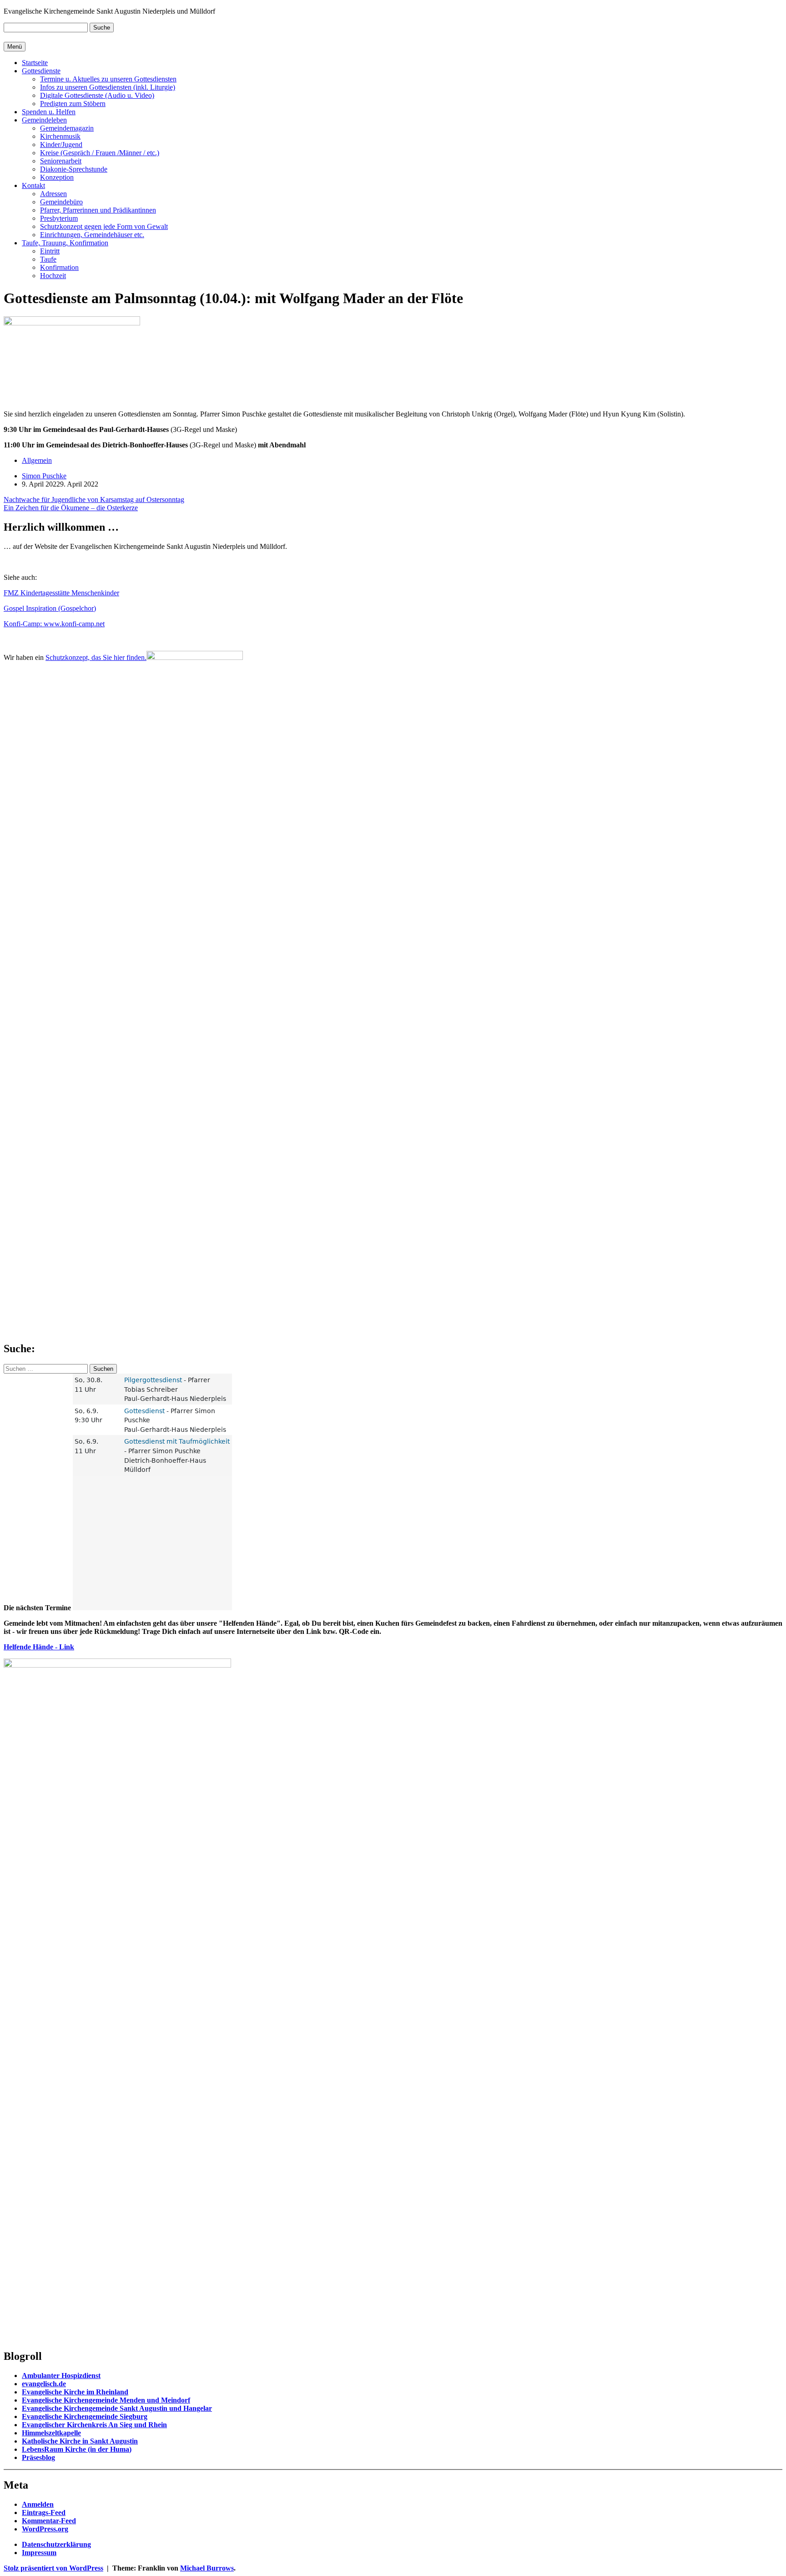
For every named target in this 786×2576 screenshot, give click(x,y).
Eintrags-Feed (44, 2513)
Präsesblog (38, 2457)
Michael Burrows (207, 2568)
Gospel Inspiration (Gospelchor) (50, 608)
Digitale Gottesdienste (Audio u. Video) (97, 95)
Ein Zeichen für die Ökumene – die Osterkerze (71, 508)
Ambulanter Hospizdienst (61, 2376)
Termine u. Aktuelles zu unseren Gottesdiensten (108, 79)
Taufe (48, 259)
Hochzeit (53, 276)
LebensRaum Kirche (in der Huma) (77, 2449)
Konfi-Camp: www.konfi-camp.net (54, 624)
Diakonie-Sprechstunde (74, 169)
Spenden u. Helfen (49, 112)
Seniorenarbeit (61, 161)
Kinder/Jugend (61, 145)
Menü (15, 47)
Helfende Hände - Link (39, 1647)
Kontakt (33, 185)
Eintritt (50, 251)
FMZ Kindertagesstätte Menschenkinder (61, 593)
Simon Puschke (44, 476)
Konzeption (57, 177)
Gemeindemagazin (67, 128)
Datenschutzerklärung (56, 2544)
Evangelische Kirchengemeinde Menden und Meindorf (106, 2400)
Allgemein (37, 460)
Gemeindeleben (44, 120)
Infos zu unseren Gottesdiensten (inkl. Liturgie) (108, 87)
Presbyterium (59, 218)
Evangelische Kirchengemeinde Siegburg (85, 2416)
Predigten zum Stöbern (73, 104)
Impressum (39, 2553)
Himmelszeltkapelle (51, 2433)
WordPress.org (45, 2529)
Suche (102, 28)
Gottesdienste (41, 71)
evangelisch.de (44, 2384)
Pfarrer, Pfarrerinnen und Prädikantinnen (98, 210)
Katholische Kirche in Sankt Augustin (80, 2441)
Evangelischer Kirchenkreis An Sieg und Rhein (94, 2425)
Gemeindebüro (61, 202)
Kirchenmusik (60, 136)
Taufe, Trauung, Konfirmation (65, 243)
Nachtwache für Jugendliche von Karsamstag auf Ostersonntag (94, 499)
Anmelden (38, 2504)
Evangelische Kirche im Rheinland (75, 2392)
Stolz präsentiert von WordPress (53, 2568)
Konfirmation (59, 267)
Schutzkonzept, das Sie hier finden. (96, 657)
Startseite (35, 63)
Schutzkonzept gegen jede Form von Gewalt (104, 226)
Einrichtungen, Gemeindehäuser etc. (92, 235)
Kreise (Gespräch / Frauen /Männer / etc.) (100, 153)
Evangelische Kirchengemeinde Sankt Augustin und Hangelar (117, 2408)
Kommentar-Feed (49, 2521)
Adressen (53, 194)
